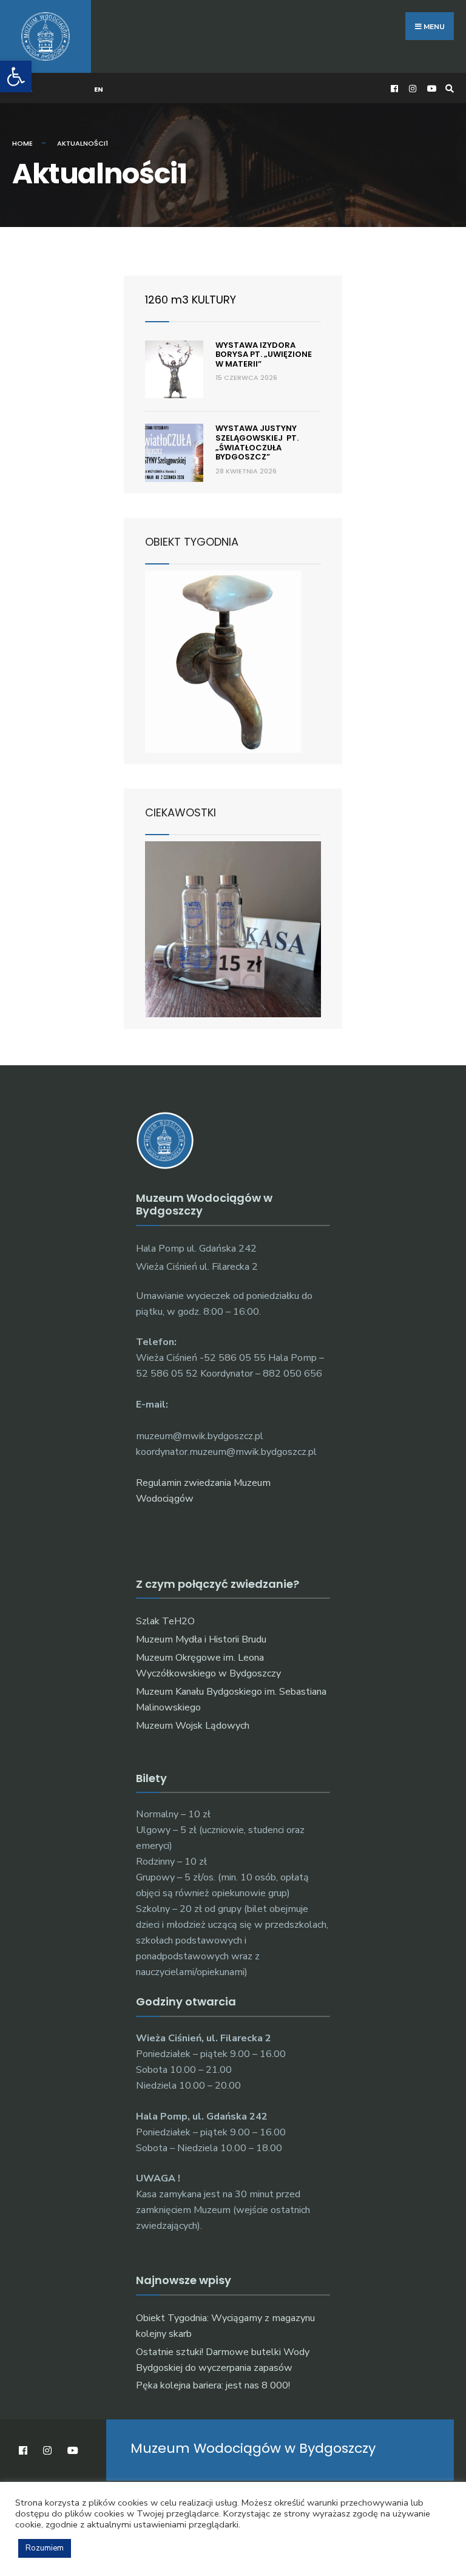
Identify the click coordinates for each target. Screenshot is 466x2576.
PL (28, 89)
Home (22, 143)
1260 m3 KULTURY (191, 300)
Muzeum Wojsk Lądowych (193, 1726)
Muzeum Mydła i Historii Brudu (201, 1639)
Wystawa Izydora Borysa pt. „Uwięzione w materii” (264, 354)
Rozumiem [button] (45, 2548)
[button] (16, 76)
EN (99, 89)
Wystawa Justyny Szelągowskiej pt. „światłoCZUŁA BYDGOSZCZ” (257, 442)
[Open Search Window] (448, 88)
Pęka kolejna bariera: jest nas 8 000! (213, 2385)
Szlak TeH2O (165, 1621)
